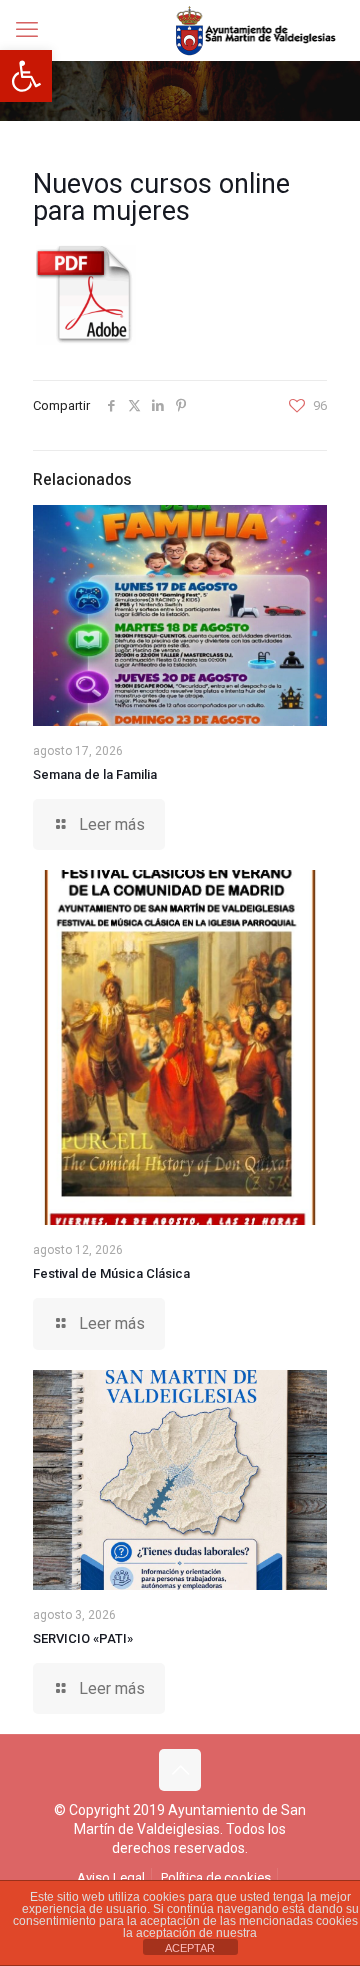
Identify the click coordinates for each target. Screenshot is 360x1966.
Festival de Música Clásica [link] (111, 1273)
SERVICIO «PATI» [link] (83, 1638)
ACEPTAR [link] (190, 1948)
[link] (26, 76)
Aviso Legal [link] (111, 1877)
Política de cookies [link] (216, 1877)
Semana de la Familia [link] (95, 774)
